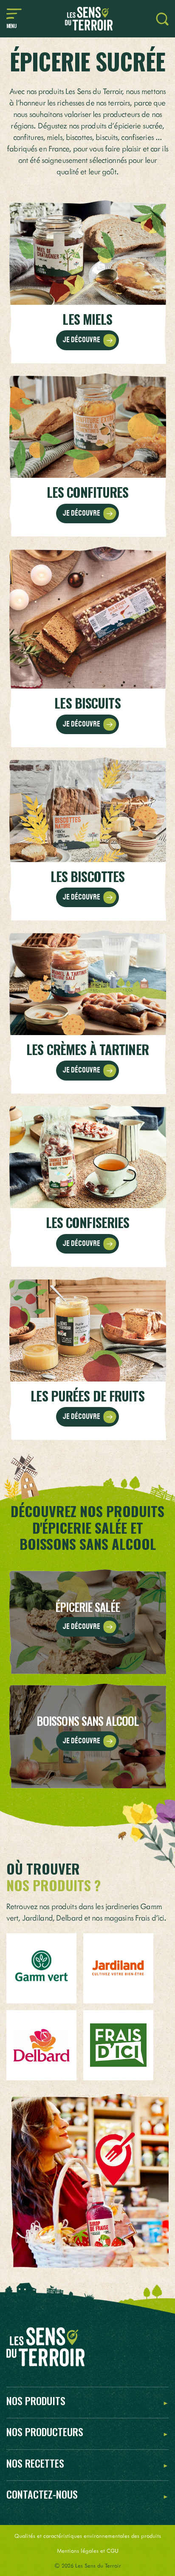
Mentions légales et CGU (88, 2550)
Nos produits (36, 2401)
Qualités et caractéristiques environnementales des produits (88, 2535)
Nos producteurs (45, 2432)
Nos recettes (35, 2464)
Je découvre (82, 340)
